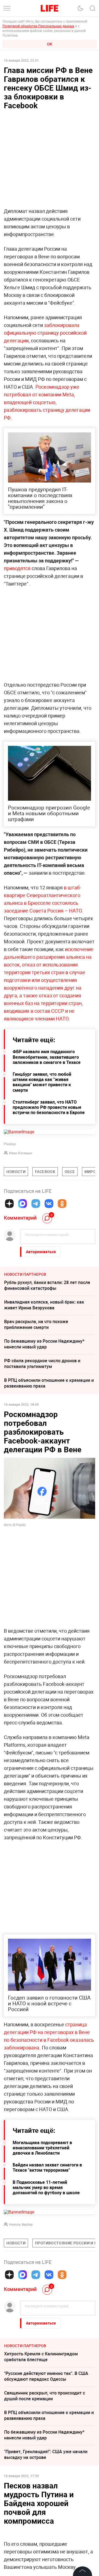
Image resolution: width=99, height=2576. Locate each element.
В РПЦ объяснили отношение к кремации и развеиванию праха (49, 1383)
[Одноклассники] (62, 1204)
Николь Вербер (21, 2224)
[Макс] (23, 1204)
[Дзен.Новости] (9, 1204)
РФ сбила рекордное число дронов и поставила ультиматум (42, 1363)
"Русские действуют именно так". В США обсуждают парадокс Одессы (46, 2376)
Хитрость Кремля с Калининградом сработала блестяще (41, 2357)
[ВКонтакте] (49, 1204)
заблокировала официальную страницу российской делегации (45, 333)
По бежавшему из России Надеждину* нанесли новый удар (44, 1344)
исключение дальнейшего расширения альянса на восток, (49, 957)
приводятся (17, 568)
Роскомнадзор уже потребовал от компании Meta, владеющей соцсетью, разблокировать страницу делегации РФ (47, 402)
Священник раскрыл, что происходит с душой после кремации (45, 2396)
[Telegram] (36, 1204)
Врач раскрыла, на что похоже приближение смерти (36, 1324)
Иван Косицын (21, 1153)
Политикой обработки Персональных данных (38, 26)
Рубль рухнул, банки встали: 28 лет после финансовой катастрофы (47, 1285)
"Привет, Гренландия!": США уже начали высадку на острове (46, 2454)
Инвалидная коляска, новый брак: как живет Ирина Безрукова (44, 1305)
